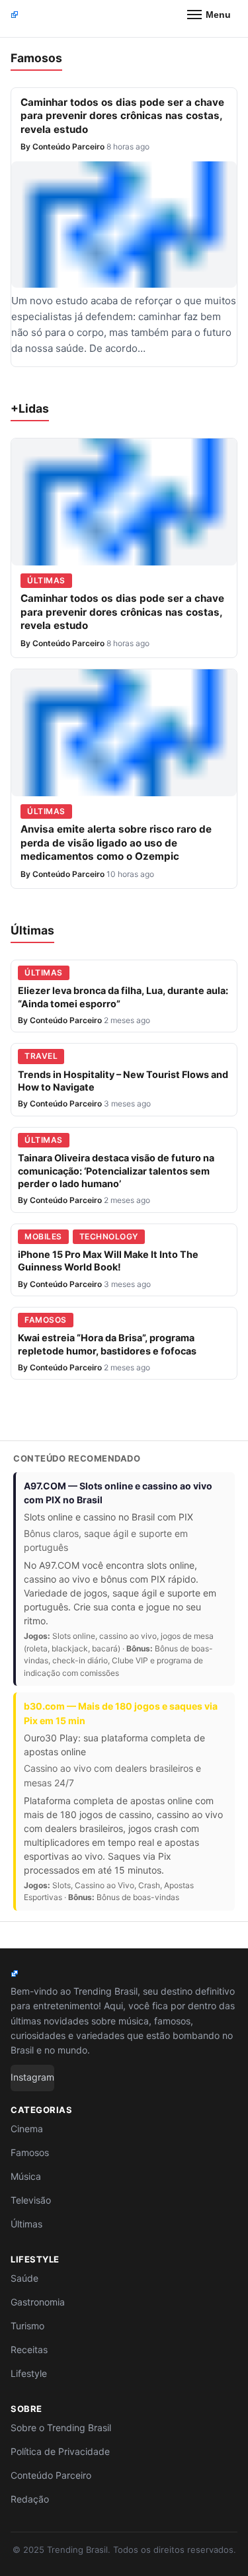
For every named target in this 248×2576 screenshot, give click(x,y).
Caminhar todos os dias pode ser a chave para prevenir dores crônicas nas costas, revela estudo (122, 116)
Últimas (46, 580)
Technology (109, 1236)
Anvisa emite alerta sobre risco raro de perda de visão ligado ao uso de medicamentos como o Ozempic (116, 843)
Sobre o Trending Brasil (61, 2428)
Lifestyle (29, 2373)
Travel (41, 1056)
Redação (30, 2499)
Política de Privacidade (60, 2451)
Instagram (32, 2077)
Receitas (29, 2349)
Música (26, 2176)
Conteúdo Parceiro (68, 146)
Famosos (46, 1320)
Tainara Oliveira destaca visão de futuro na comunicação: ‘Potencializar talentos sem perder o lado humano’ (116, 1171)
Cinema (27, 2129)
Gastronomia (38, 2302)
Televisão (31, 2200)
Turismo (27, 2326)
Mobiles (43, 1236)
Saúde (24, 2278)
